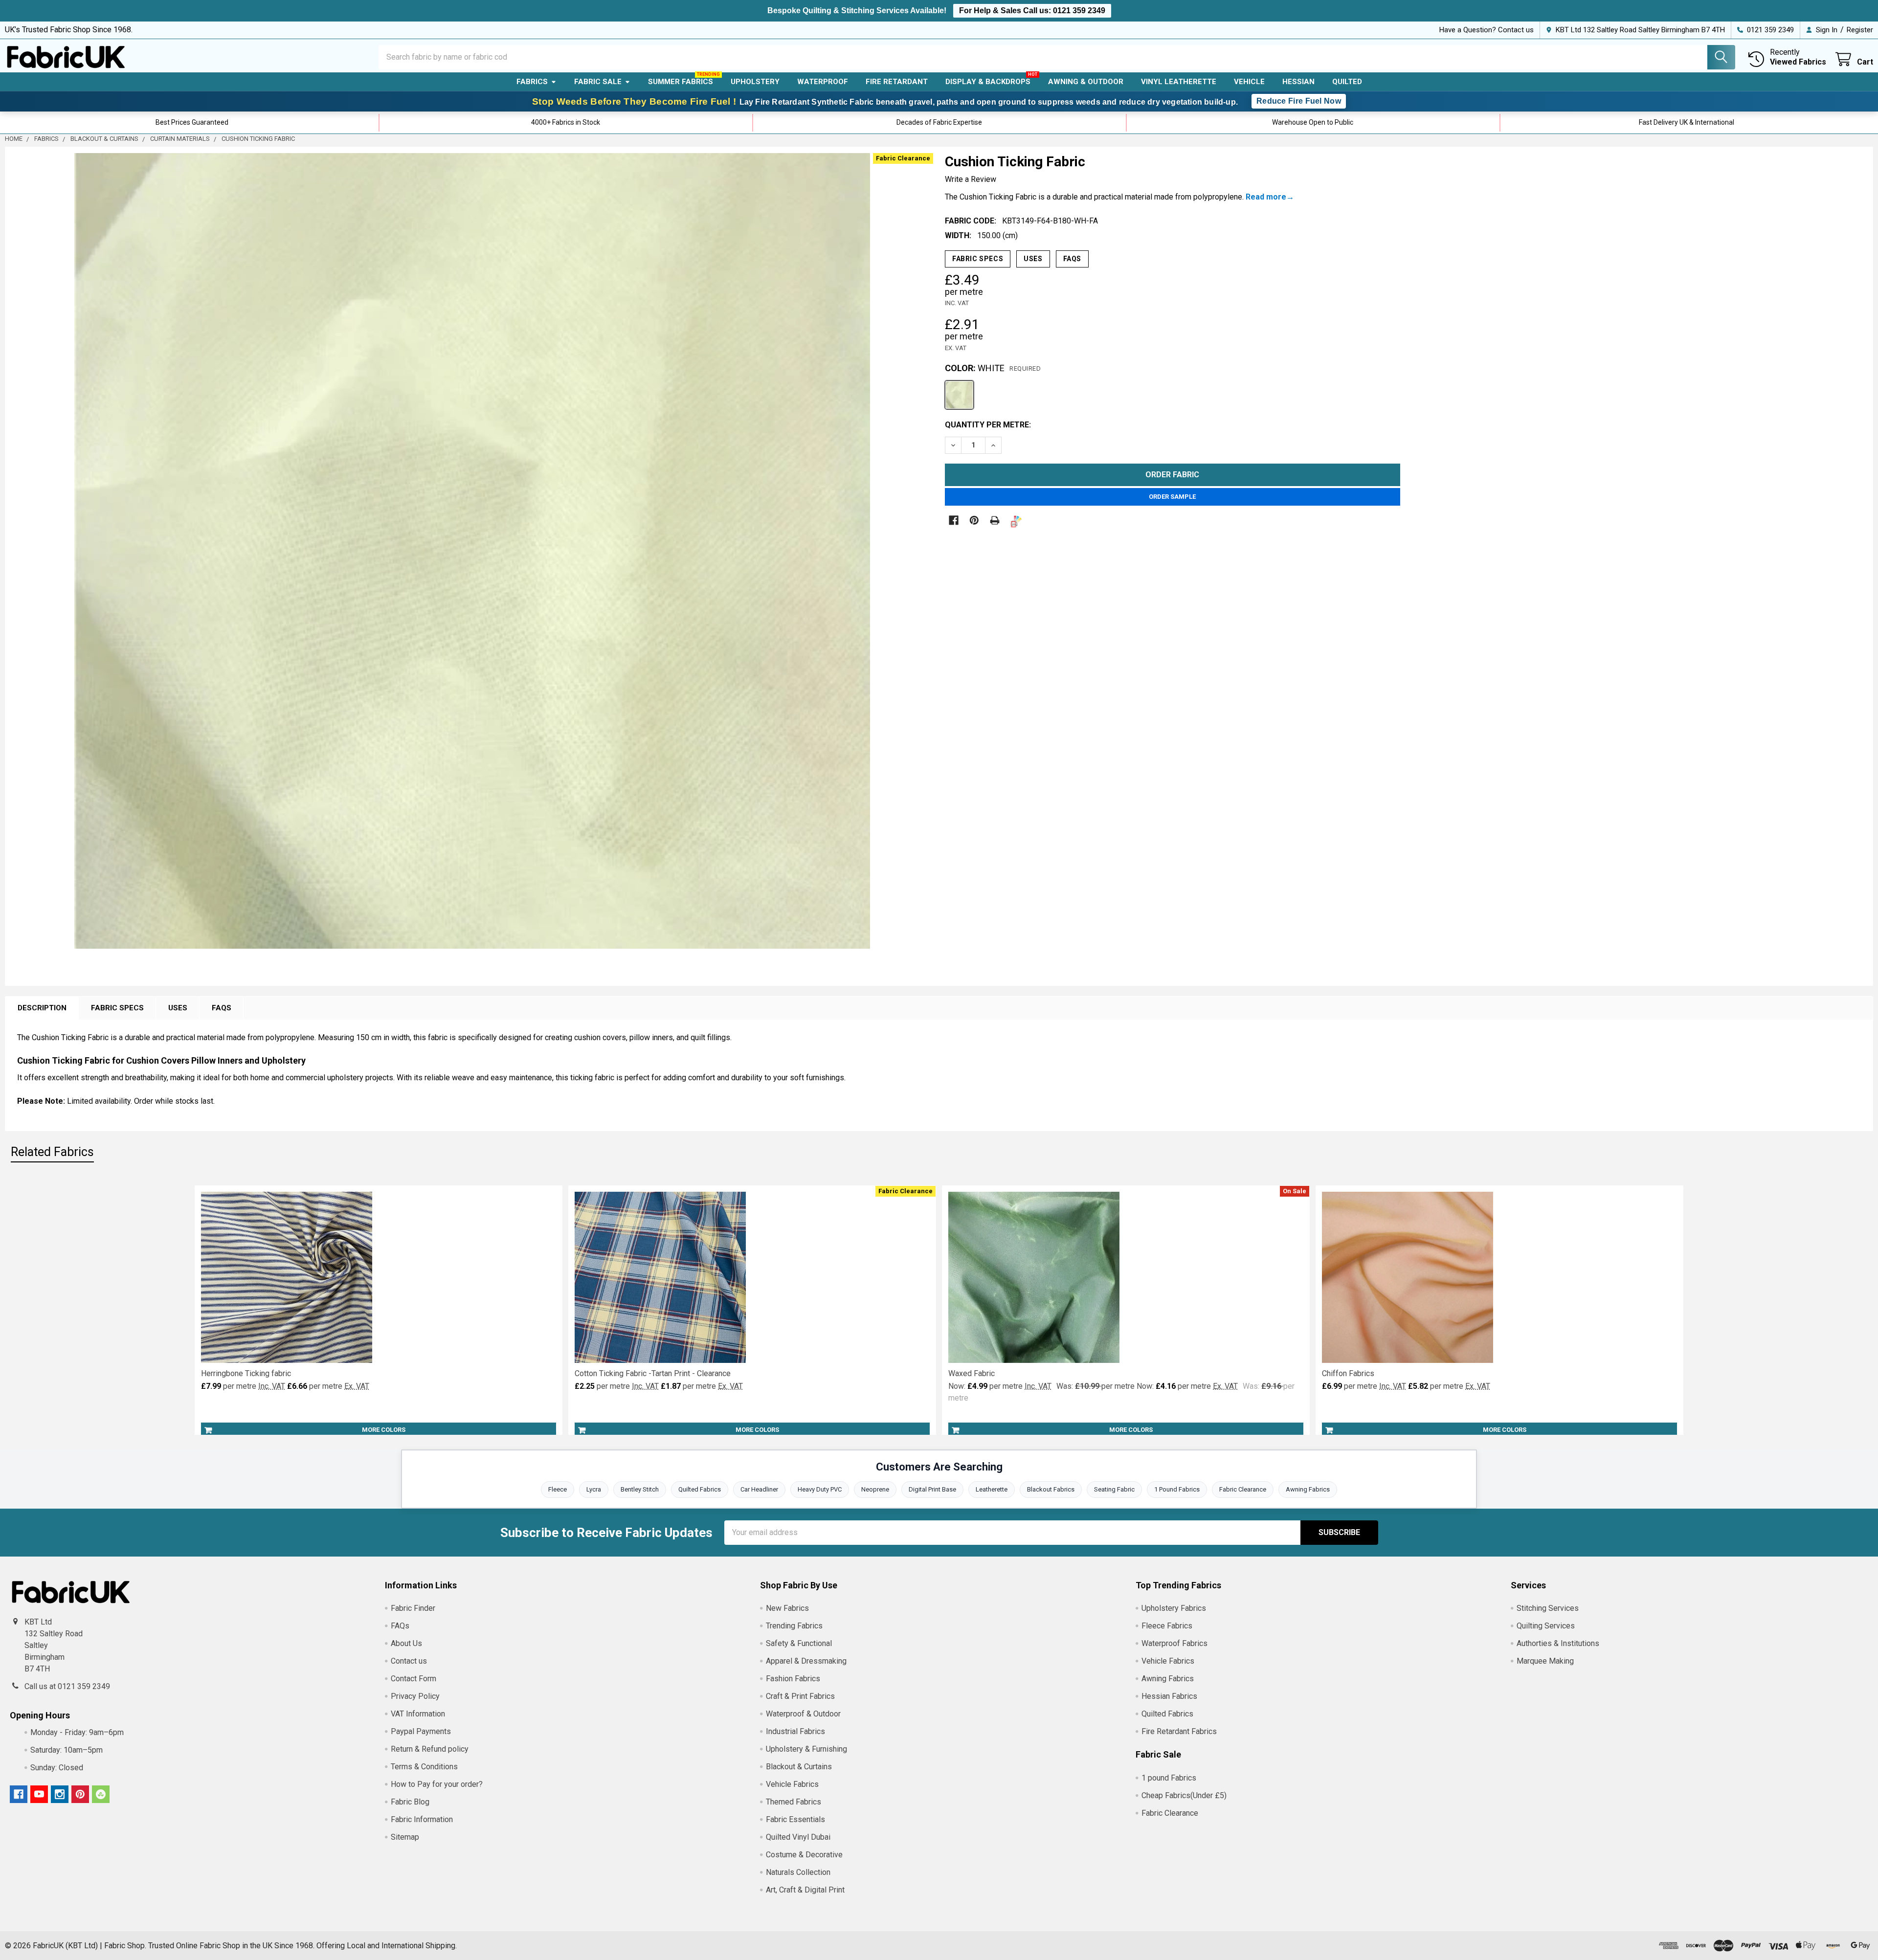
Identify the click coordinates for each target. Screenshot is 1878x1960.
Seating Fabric (1114, 1489)
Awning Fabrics (1308, 1489)
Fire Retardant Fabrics (1179, 1731)
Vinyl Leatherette (1179, 82)
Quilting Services (1546, 1626)
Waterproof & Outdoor (803, 1714)
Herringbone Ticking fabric (246, 1373)
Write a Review (971, 179)
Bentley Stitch (640, 1489)
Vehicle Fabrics (792, 1784)
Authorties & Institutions (1558, 1643)
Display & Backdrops (988, 82)
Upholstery (755, 82)
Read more (1266, 197)
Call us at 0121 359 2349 (67, 1686)
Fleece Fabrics (1167, 1626)
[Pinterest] (974, 520)
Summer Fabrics (681, 82)
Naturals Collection (798, 1872)
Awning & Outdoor (1086, 82)
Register (1860, 30)
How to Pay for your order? (437, 1784)
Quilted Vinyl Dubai (798, 1837)
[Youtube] (39, 1794)
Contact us (409, 1661)
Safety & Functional (799, 1643)
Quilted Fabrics (700, 1489)
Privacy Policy (415, 1696)
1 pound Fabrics (1169, 1778)
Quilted (1347, 82)
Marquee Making (1545, 1661)
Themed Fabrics (794, 1802)
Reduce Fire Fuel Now (1299, 101)
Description (42, 1008)
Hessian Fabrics (1169, 1696)
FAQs (1072, 259)
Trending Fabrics (794, 1626)
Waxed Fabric (972, 1373)
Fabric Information (422, 1819)
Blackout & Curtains (799, 1767)
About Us (406, 1643)
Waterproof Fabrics (1174, 1643)
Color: (993, 368)
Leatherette (992, 1489)
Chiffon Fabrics (1348, 1373)
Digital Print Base (932, 1489)
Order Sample (1172, 497)
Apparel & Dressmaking (806, 1661)
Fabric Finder (413, 1608)
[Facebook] (954, 520)
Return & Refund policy (430, 1749)
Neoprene (875, 1489)
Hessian (1298, 82)
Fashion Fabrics (793, 1679)
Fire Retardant (897, 82)
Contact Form (414, 1679)
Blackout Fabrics (1051, 1489)
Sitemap (405, 1837)
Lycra (594, 1489)
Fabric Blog (410, 1802)
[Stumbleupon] (101, 1794)
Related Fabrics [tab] (52, 1152)
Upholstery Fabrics (1174, 1608)
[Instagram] (60, 1794)
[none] (472, 551)
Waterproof (823, 82)
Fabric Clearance (1243, 1489)
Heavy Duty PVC (820, 1489)
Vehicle (1249, 82)
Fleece (558, 1489)
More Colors (384, 1430)
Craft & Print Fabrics (800, 1696)
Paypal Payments (421, 1731)
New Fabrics (787, 1608)
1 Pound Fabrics (1177, 1489)
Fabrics (532, 82)
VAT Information (418, 1714)
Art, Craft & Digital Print (805, 1890)
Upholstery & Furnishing (806, 1749)
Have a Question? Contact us (1487, 30)
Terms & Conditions (424, 1767)
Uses (1033, 259)
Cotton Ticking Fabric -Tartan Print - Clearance (653, 1373)
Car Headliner (759, 1489)
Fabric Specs (978, 259)
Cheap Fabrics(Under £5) (1184, 1795)
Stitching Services (1548, 1608)
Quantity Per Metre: (988, 425)
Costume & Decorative (804, 1855)
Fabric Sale (598, 82)
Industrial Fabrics (795, 1731)
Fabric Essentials (795, 1819)
